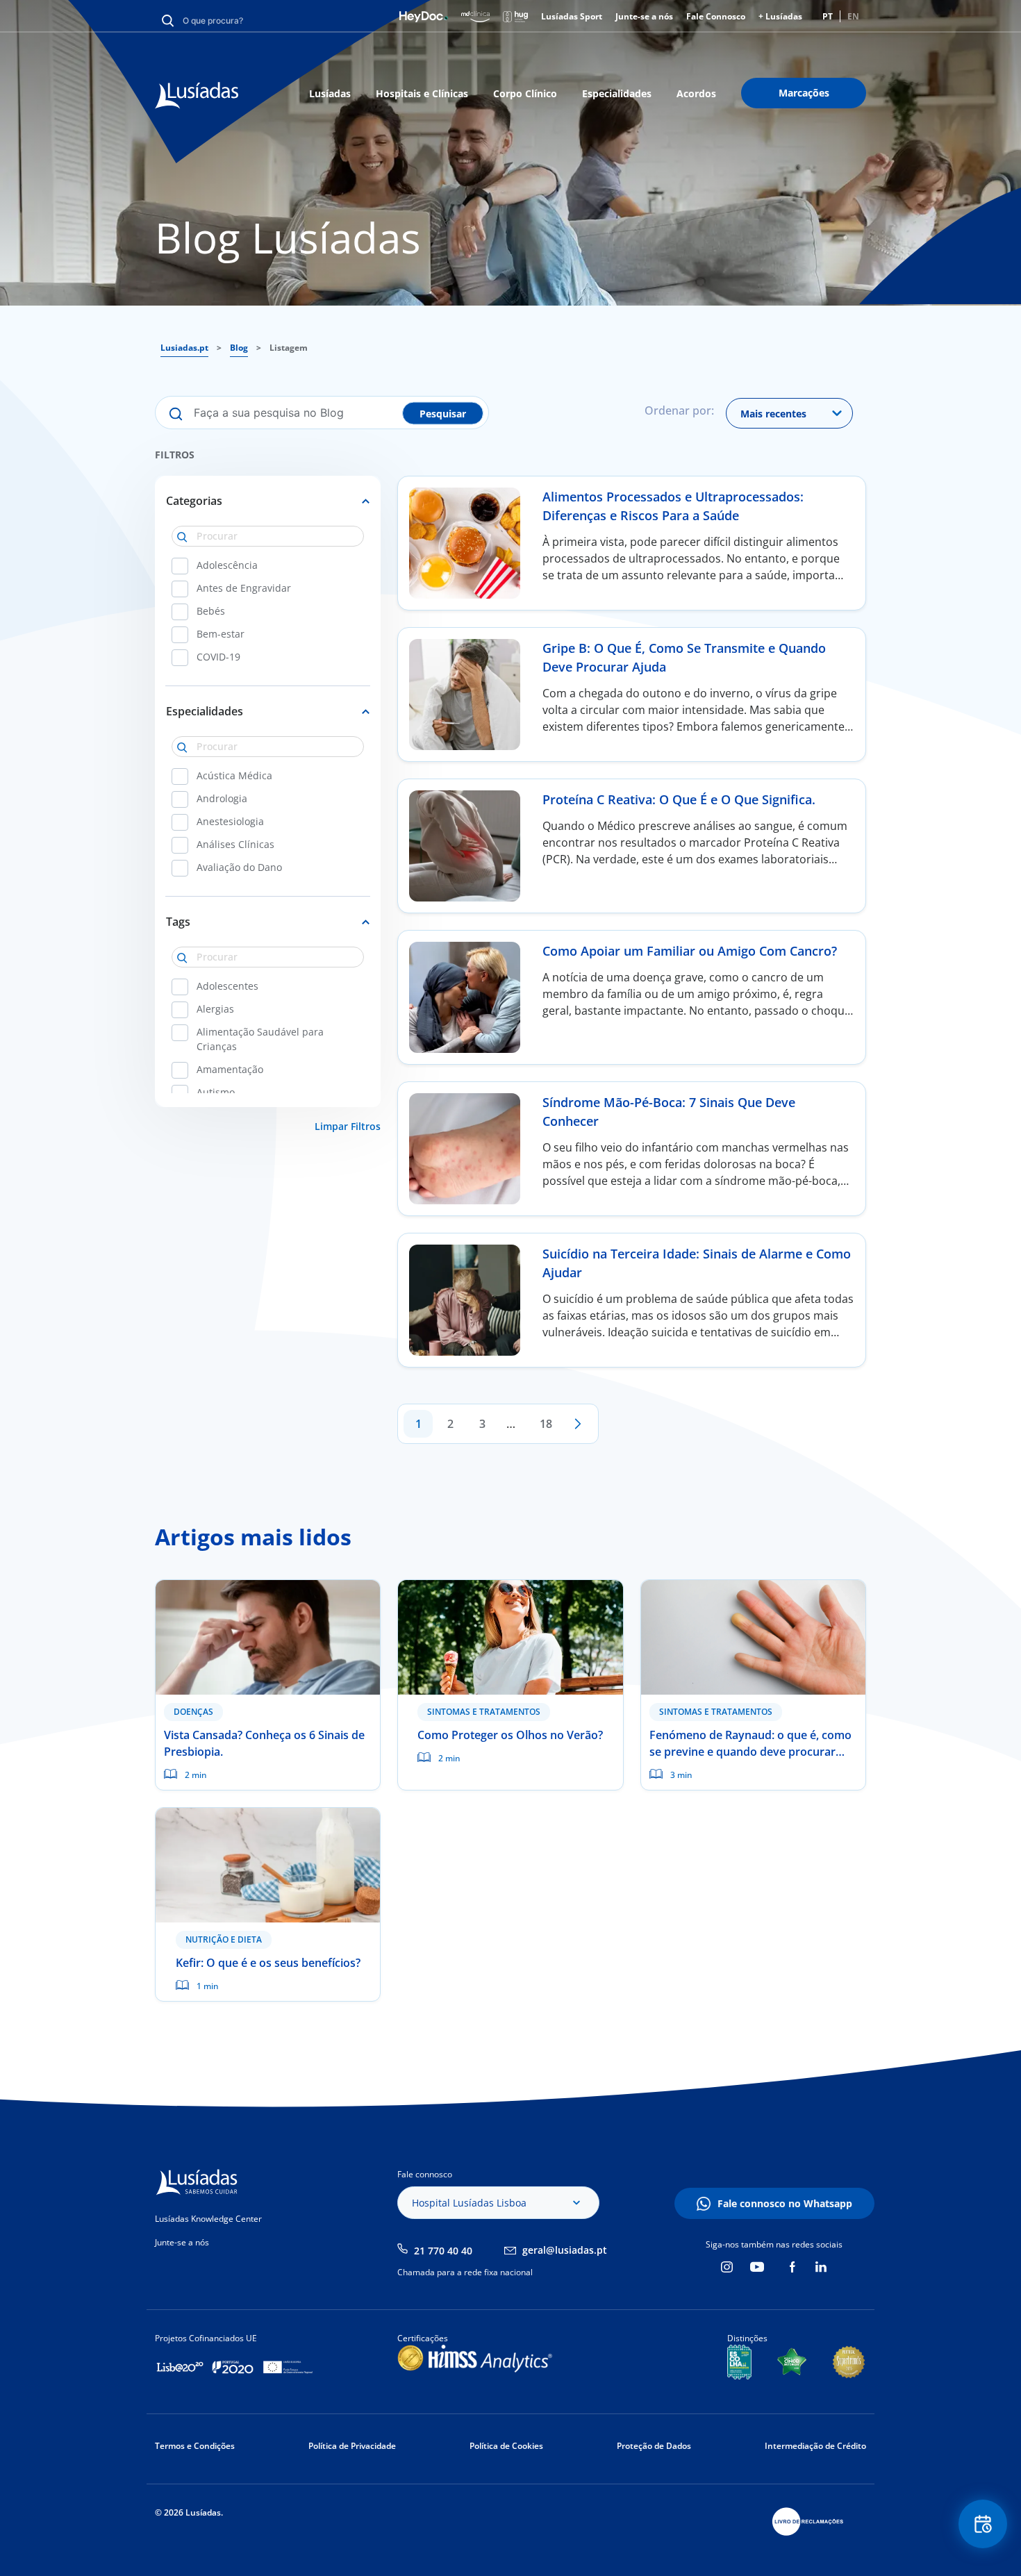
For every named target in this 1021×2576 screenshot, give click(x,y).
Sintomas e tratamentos (484, 1712)
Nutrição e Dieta (224, 1939)
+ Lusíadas (780, 16)
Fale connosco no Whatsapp (785, 2203)
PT (828, 16)
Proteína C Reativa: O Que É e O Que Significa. (679, 799)
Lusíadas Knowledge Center (208, 2219)
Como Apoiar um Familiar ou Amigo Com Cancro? (690, 951)
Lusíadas (330, 93)
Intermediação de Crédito (815, 2446)
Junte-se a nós (644, 16)
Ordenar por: (679, 410)
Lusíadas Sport (572, 16)
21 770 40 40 (443, 2251)
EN (853, 16)
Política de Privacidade (352, 2446)
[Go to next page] (578, 1424)
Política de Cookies (506, 2446)
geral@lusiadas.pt (565, 2250)
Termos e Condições (195, 2446)
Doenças (193, 1712)
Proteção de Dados (654, 2446)
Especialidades (617, 93)
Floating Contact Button (983, 2524)
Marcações (804, 93)
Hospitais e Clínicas (422, 93)
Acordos (696, 93)
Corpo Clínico (525, 93)
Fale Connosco (716, 16)
